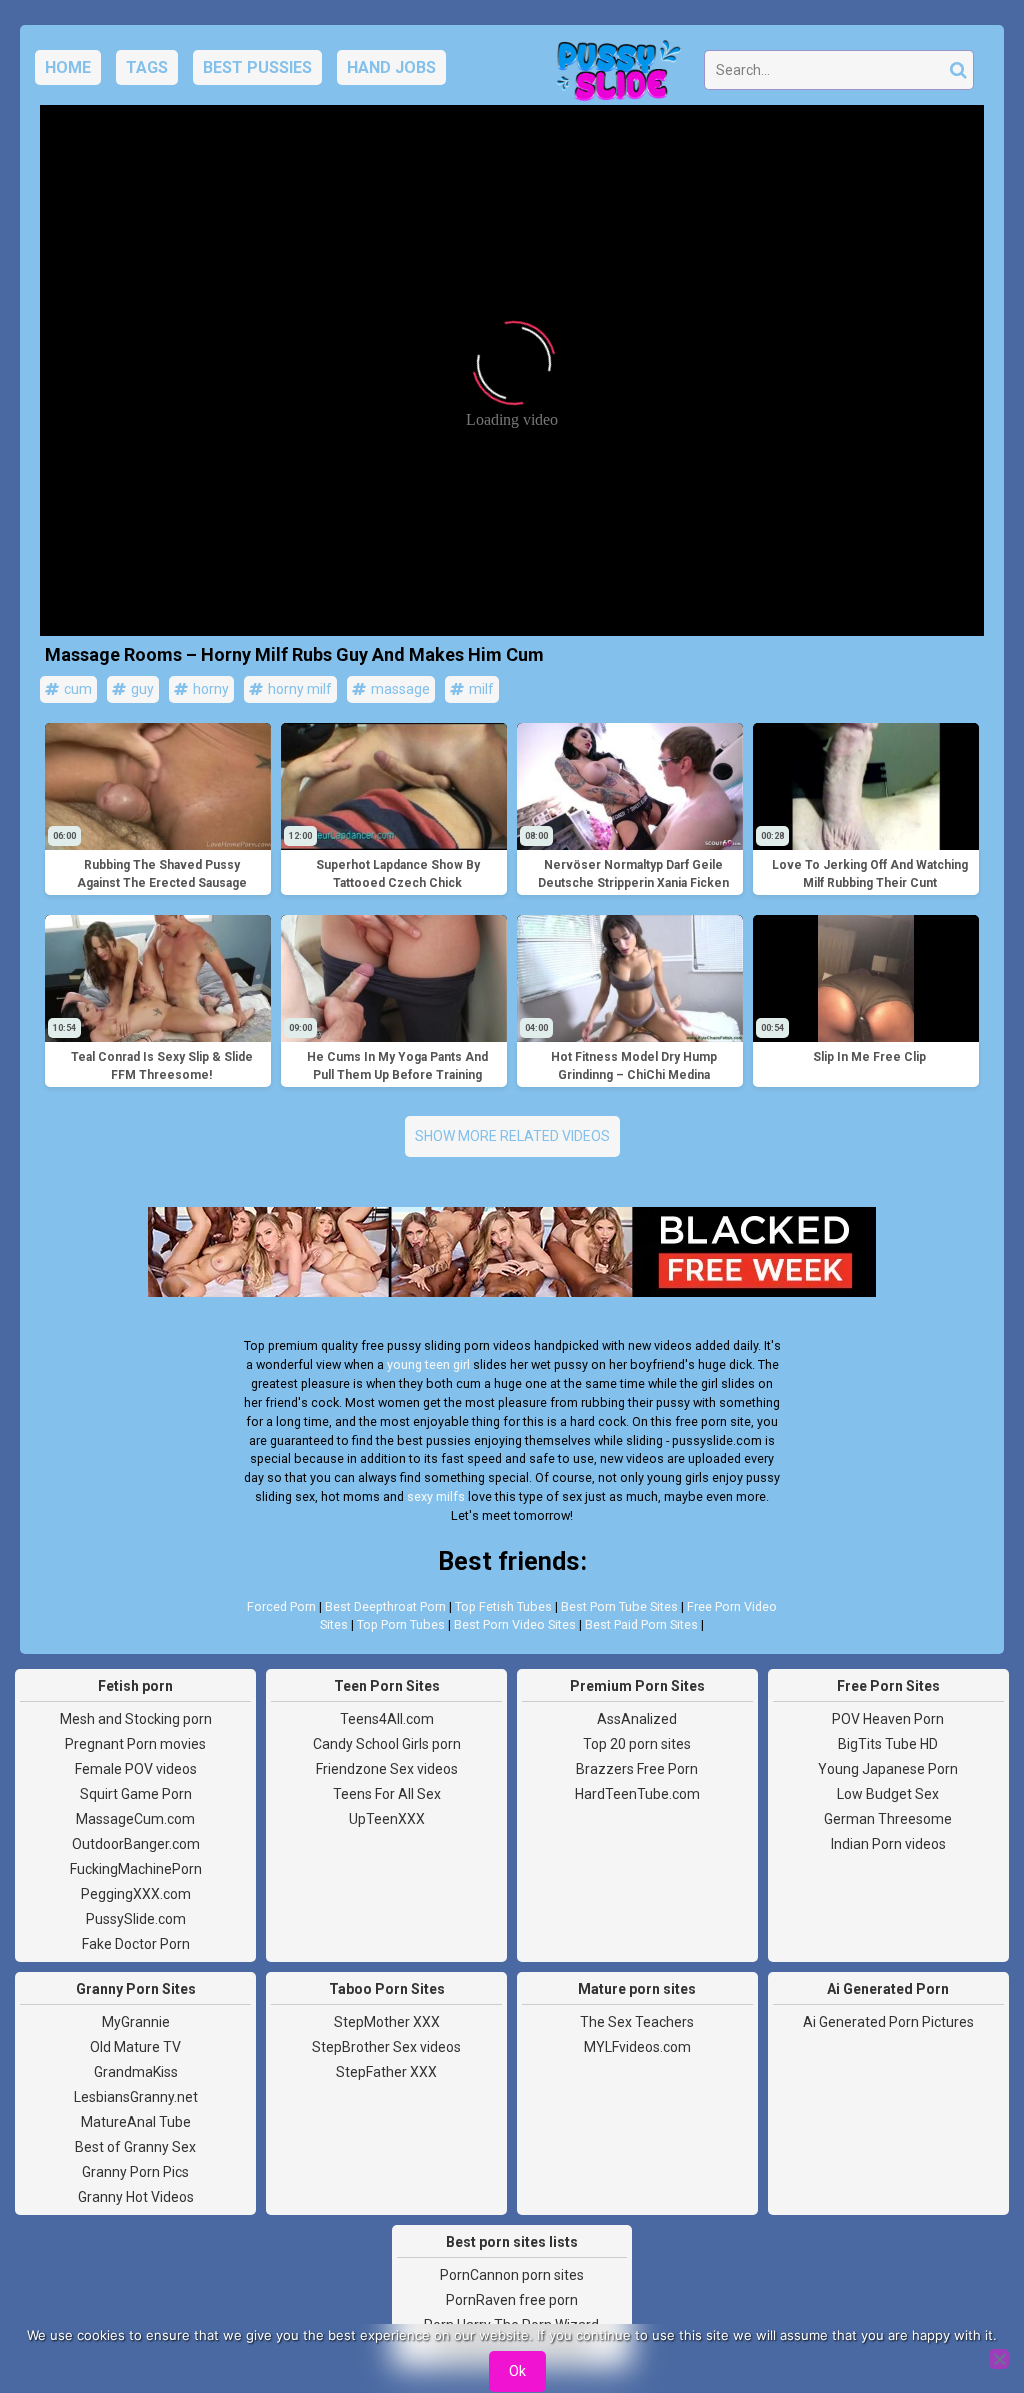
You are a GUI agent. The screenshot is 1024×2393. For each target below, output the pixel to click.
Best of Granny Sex (135, 2147)
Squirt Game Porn (136, 1794)
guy (141, 689)
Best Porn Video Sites (515, 1624)
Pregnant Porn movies (135, 1744)
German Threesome (888, 1819)
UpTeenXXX (387, 1819)
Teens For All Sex (387, 1794)
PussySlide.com (136, 1919)
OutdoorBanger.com (136, 1844)
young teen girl (428, 1364)
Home (68, 67)
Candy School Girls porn (387, 1744)
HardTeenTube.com (637, 1794)
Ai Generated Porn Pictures (888, 2022)
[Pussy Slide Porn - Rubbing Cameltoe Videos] (613, 76)
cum (76, 689)
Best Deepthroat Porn (385, 1606)
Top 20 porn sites (637, 1744)
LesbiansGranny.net (136, 2097)
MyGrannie (136, 2022)
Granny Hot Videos (136, 2197)
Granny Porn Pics (135, 2172)
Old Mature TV (135, 2047)
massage (399, 689)
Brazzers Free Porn (637, 1769)
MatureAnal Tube (136, 2122)
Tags (147, 67)
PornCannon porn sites (512, 2275)
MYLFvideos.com (637, 2047)
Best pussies (257, 67)
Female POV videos (136, 1769)
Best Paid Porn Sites (641, 1624)
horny (209, 689)
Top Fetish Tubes (503, 1606)
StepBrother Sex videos (386, 2047)
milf (480, 689)
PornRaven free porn (512, 2300)
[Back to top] (964, 2303)
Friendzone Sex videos (387, 1769)
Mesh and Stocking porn (136, 1719)
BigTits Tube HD (888, 1744)
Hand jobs (391, 67)
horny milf (298, 689)
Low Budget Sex (888, 1794)
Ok (517, 2371)
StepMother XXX (387, 2022)
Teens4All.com (387, 1719)
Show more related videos (512, 1136)
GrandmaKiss (136, 2072)
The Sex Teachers (637, 2022)
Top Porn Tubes (401, 1624)
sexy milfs (436, 1496)
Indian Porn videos (888, 1844)
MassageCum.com (135, 1819)
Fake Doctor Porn (136, 1944)
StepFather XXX (386, 2072)
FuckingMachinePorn (136, 1869)
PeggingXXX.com (136, 1894)
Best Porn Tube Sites (619, 1606)
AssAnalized (637, 1719)
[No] (999, 2359)
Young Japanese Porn (888, 1769)
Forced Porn (281, 1606)
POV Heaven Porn (888, 1719)
